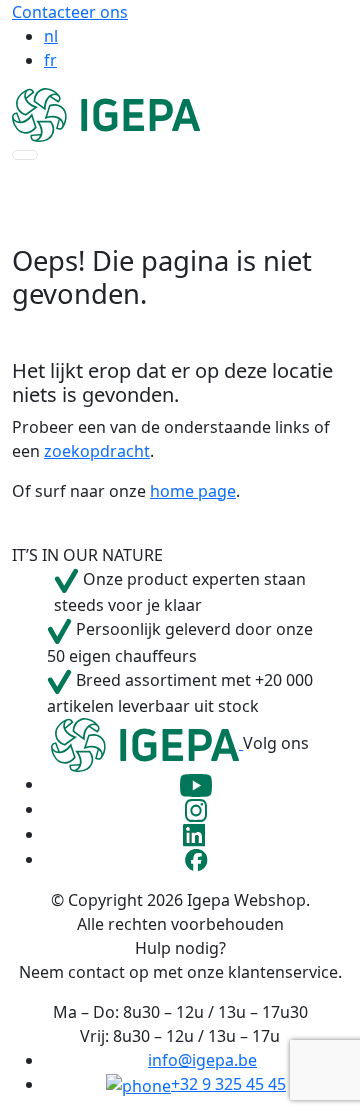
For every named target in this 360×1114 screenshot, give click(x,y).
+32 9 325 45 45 (228, 1084)
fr (50, 60)
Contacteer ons (70, 12)
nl (51, 36)
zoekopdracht (97, 451)
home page (193, 491)
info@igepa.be (202, 1060)
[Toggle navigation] (25, 155)
